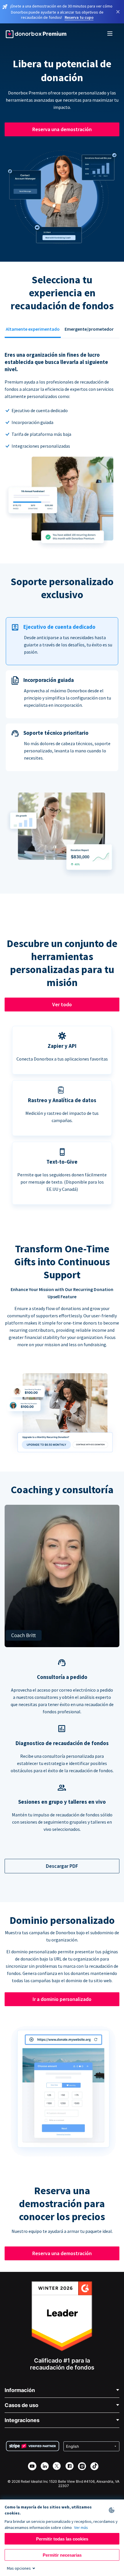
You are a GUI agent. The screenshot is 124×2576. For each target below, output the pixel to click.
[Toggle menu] (110, 34)
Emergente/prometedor (89, 329)
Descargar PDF (62, 1866)
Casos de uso (21, 2405)
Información (20, 2390)
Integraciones (22, 2420)
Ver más (81, 2527)
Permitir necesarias (62, 2555)
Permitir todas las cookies (62, 2539)
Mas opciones (19, 2568)
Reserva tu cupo (79, 17)
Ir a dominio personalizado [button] (62, 1999)
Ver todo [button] (62, 1004)
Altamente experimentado (33, 329)
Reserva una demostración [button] (62, 129)
